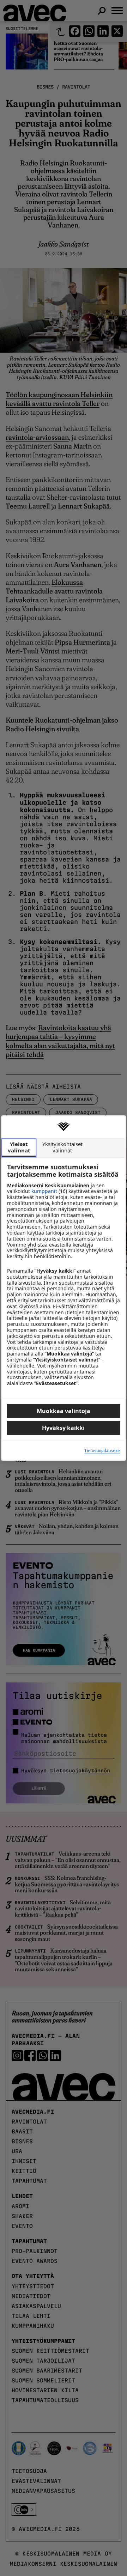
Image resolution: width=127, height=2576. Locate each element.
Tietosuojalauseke (102, 1451)
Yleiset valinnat (19, 1147)
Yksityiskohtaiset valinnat (62, 1147)
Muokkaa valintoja (64, 1411)
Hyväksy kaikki (63, 1428)
